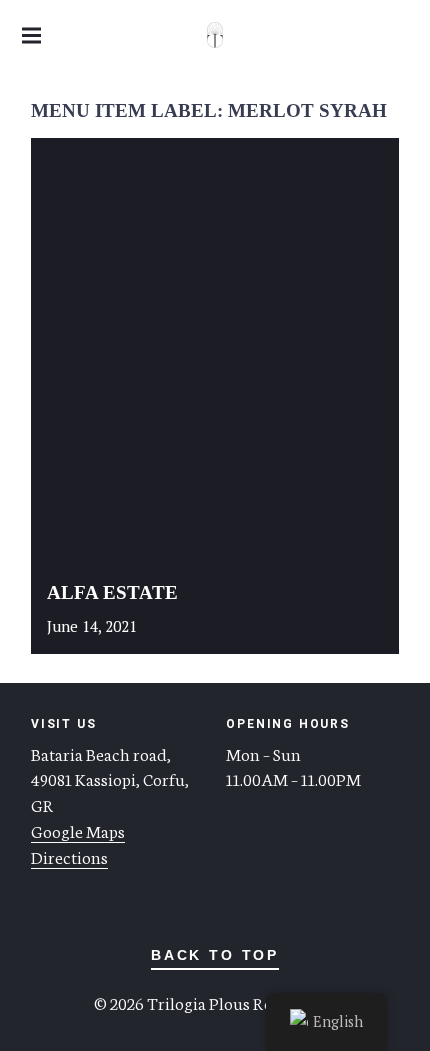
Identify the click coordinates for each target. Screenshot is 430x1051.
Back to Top (215, 955)
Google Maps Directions (78, 843)
